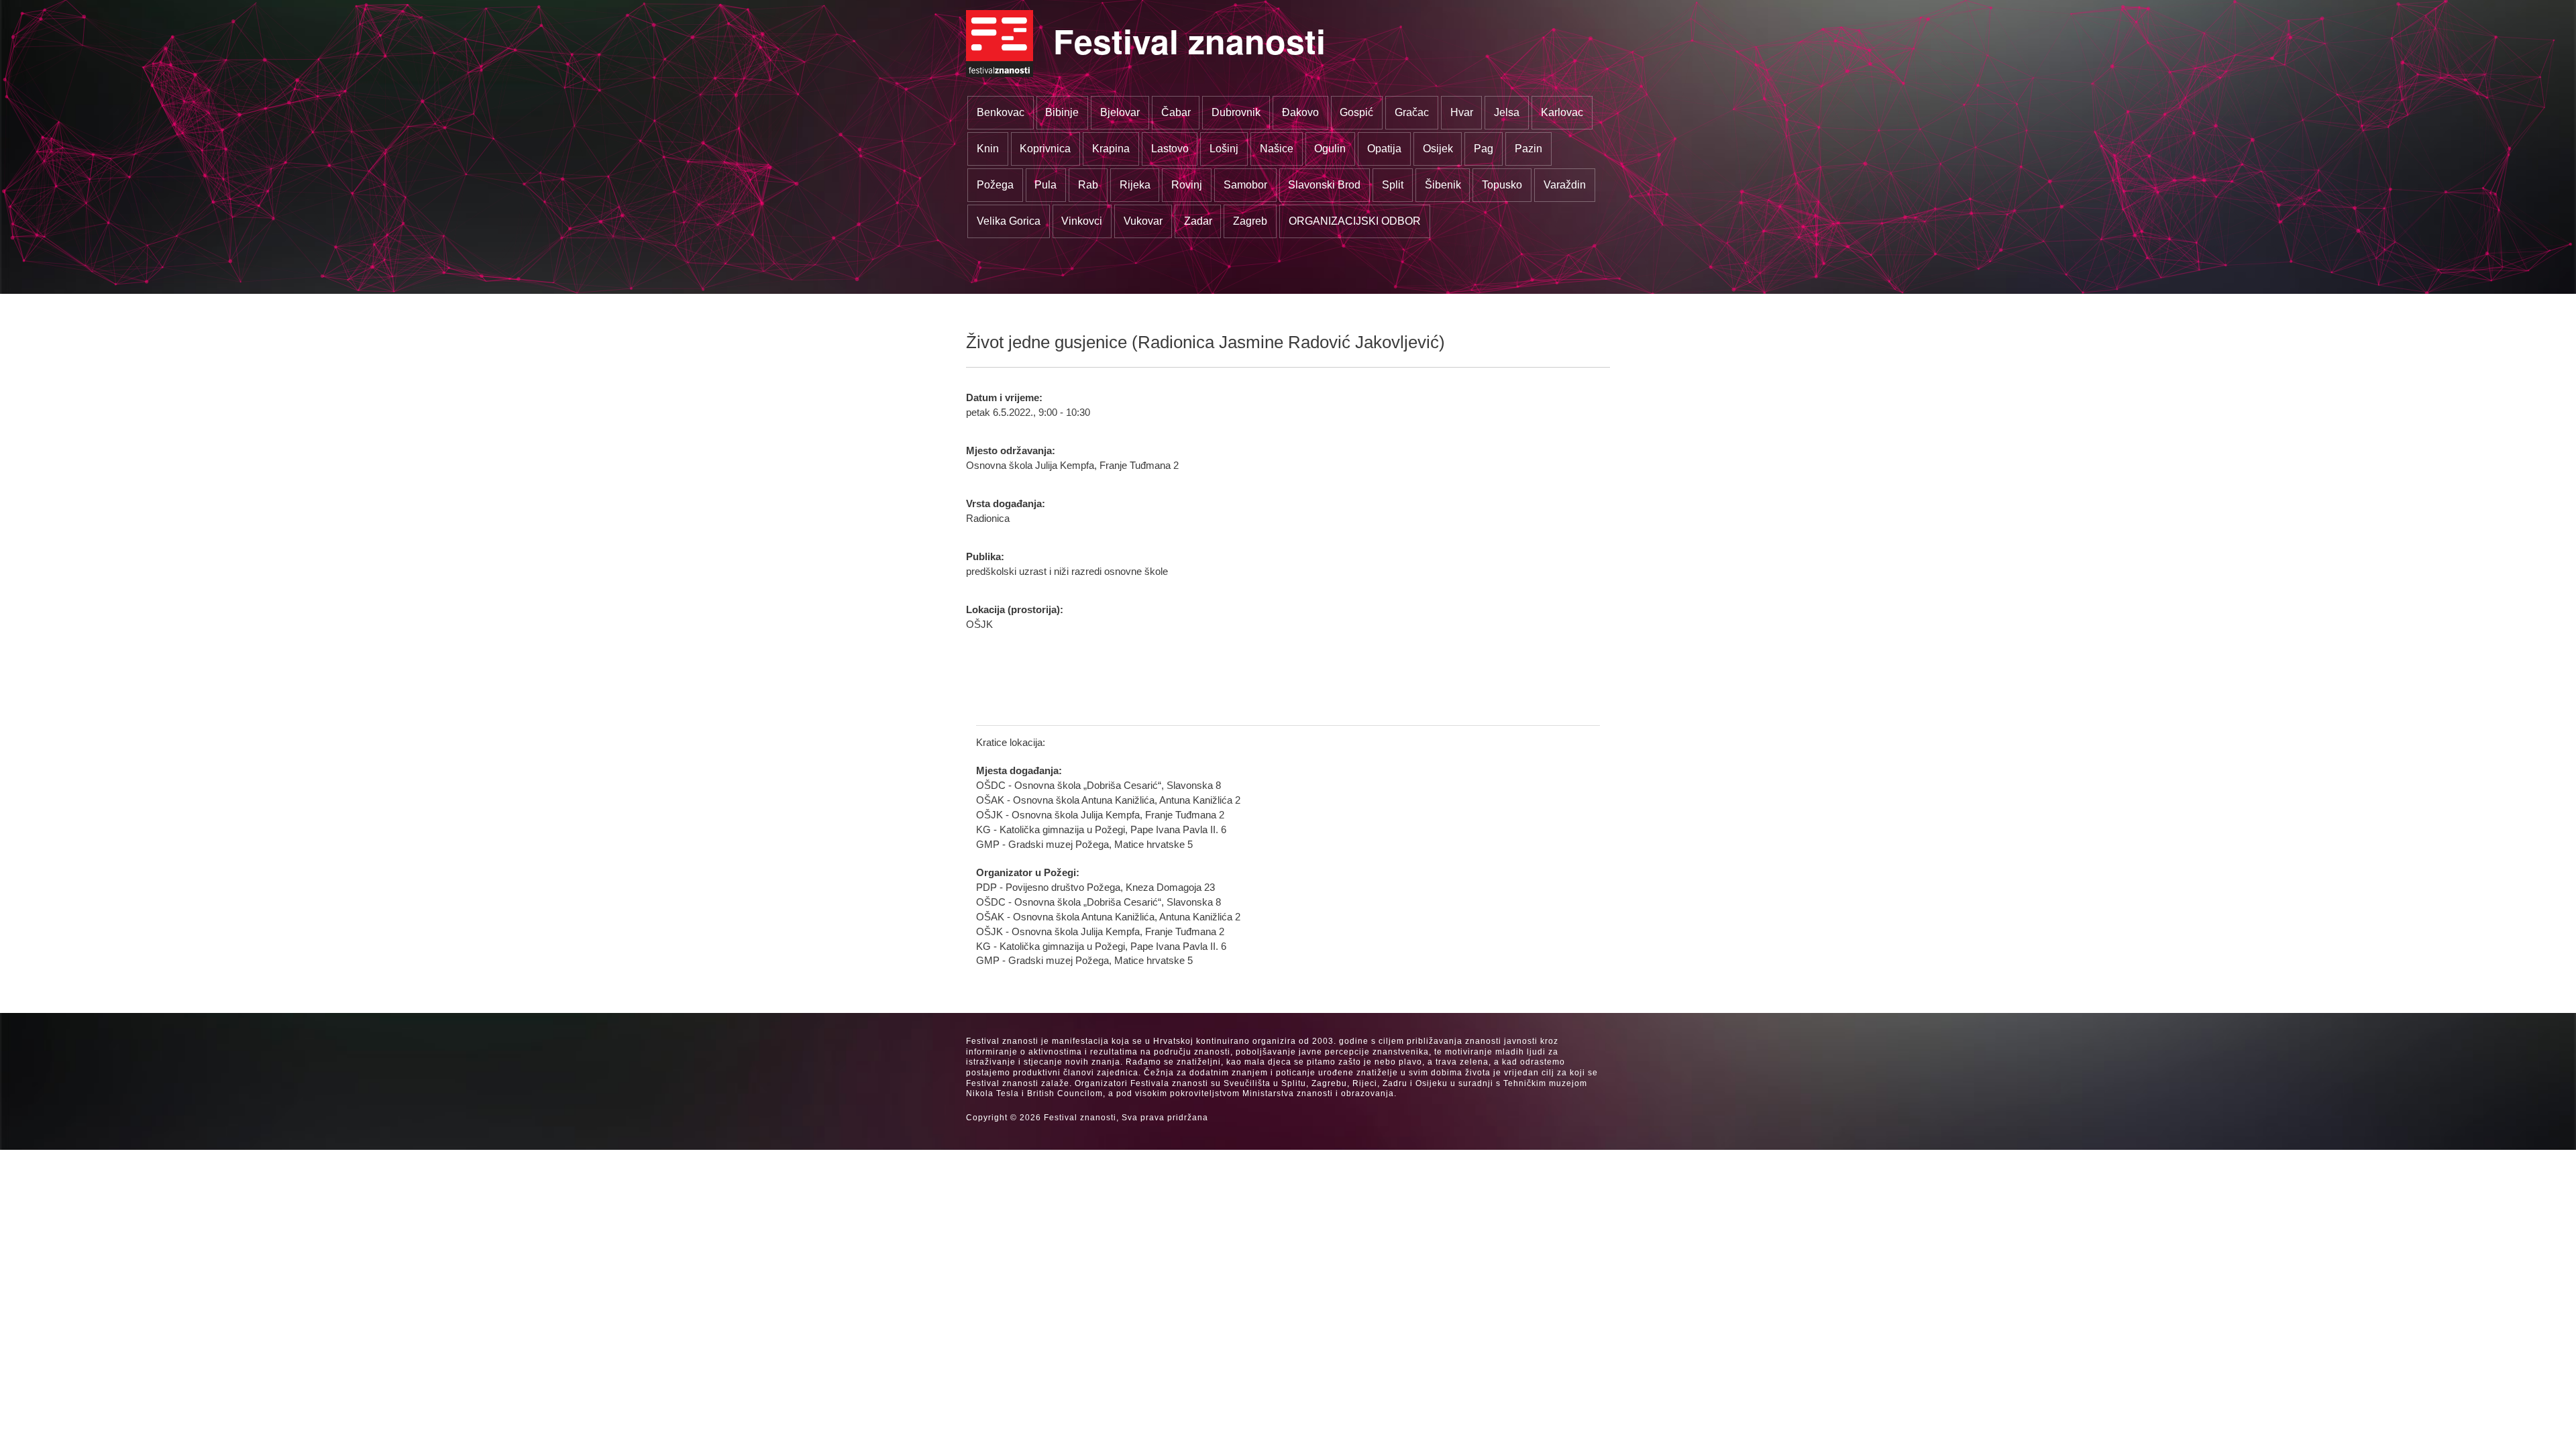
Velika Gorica (1009, 221)
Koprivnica (1045, 149)
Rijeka (1135, 185)
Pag (1484, 149)
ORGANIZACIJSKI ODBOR (1355, 221)
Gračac (1412, 112)
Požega (995, 185)
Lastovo (1170, 149)
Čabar (1176, 112)
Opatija (1384, 149)
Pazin (1528, 149)
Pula (1045, 185)
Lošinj (1224, 149)
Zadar (1198, 221)
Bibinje (1062, 112)
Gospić (1356, 112)
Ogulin (1330, 149)
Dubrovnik (1236, 112)
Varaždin (1565, 185)
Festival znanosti (1189, 41)
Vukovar (1143, 221)
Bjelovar (1120, 112)
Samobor (1245, 185)
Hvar (1462, 112)
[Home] (1000, 44)
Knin (988, 149)
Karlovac (1562, 112)
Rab (1088, 185)
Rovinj (1187, 185)
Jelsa (1507, 112)
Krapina (1111, 149)
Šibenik (1443, 185)
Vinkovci (1082, 221)
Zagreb (1250, 221)
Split (1393, 185)
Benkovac (1001, 112)
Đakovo (1300, 112)
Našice (1277, 149)
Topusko (1502, 185)
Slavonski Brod (1324, 185)
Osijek (1438, 149)
